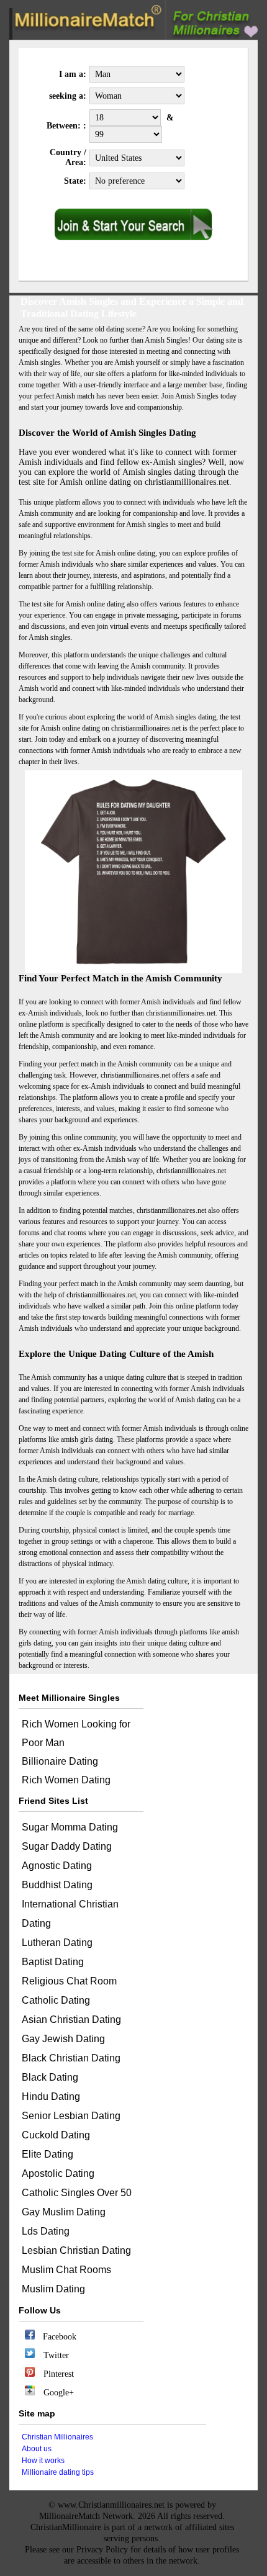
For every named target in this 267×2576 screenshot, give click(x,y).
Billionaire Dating (60, 1761)
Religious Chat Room (69, 1981)
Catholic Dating (56, 2000)
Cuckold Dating (56, 2135)
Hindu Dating (51, 2096)
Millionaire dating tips (58, 2472)
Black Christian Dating (71, 2058)
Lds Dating (46, 2231)
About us (37, 2449)
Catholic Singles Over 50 (77, 2193)
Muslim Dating (53, 2289)
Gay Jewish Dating (63, 2039)
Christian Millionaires (57, 2437)
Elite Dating (48, 2154)
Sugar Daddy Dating (67, 1846)
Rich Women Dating (66, 1780)
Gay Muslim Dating (64, 2212)
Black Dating (50, 2077)
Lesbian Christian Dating (76, 2250)
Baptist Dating (53, 1962)
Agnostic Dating (57, 1866)
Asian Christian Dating (71, 2020)
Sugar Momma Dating (70, 1827)
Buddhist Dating (57, 1885)
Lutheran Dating (57, 1943)
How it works (43, 2461)
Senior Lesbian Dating (71, 2116)
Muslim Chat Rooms (66, 2270)
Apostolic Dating (58, 2173)
